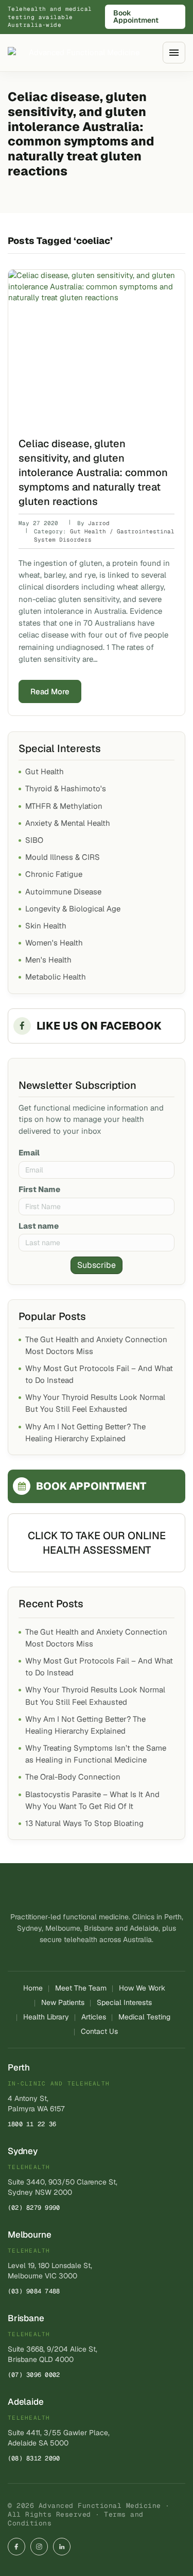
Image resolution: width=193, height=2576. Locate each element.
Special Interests (124, 2002)
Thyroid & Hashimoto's (66, 788)
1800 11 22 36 (32, 2124)
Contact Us (99, 2031)
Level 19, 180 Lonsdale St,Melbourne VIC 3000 (50, 2271)
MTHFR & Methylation (64, 806)
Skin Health (46, 926)
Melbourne (29, 2235)
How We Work (142, 1988)
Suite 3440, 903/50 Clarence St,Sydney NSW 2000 (63, 2187)
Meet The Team (81, 1988)
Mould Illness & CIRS (63, 857)
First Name (39, 1189)
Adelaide (26, 2402)
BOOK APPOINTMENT (91, 1486)
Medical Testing (144, 2017)
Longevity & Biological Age (73, 909)
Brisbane (26, 2318)
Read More (50, 691)
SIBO (34, 840)
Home (33, 1988)
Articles (94, 2017)
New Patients (63, 2002)
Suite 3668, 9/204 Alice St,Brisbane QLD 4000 (52, 2354)
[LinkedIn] (62, 2547)
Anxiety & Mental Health (68, 823)
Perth (19, 2067)
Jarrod (99, 523)
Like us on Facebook (99, 1026)
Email (29, 1153)
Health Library (46, 2017)
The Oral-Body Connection (73, 1777)
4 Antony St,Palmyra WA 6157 (36, 2104)
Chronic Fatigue (54, 874)
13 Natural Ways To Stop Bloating (84, 1823)
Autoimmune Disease (63, 892)
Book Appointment (136, 17)
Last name (39, 1226)
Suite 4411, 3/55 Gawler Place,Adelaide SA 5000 (59, 2438)
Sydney (23, 2151)
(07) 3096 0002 (34, 2375)
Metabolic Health (56, 977)
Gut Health (45, 771)
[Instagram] (39, 2547)
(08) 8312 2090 (34, 2458)
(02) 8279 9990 (34, 2208)
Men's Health (48, 960)
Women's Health (54, 943)
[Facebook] (16, 2547)
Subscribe (97, 1265)
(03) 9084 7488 (34, 2291)
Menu (174, 52)
